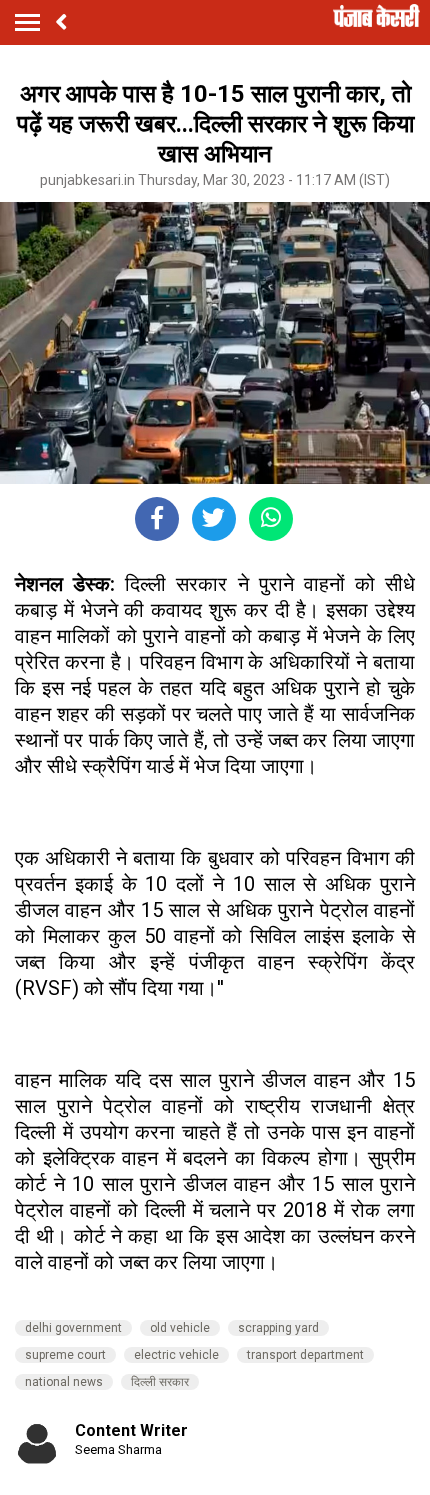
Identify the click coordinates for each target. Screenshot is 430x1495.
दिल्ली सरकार (160, 1382)
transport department (305, 1355)
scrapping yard (278, 1328)
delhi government (73, 1328)
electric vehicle (176, 1355)
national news (64, 1382)
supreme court (65, 1355)
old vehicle (180, 1328)
